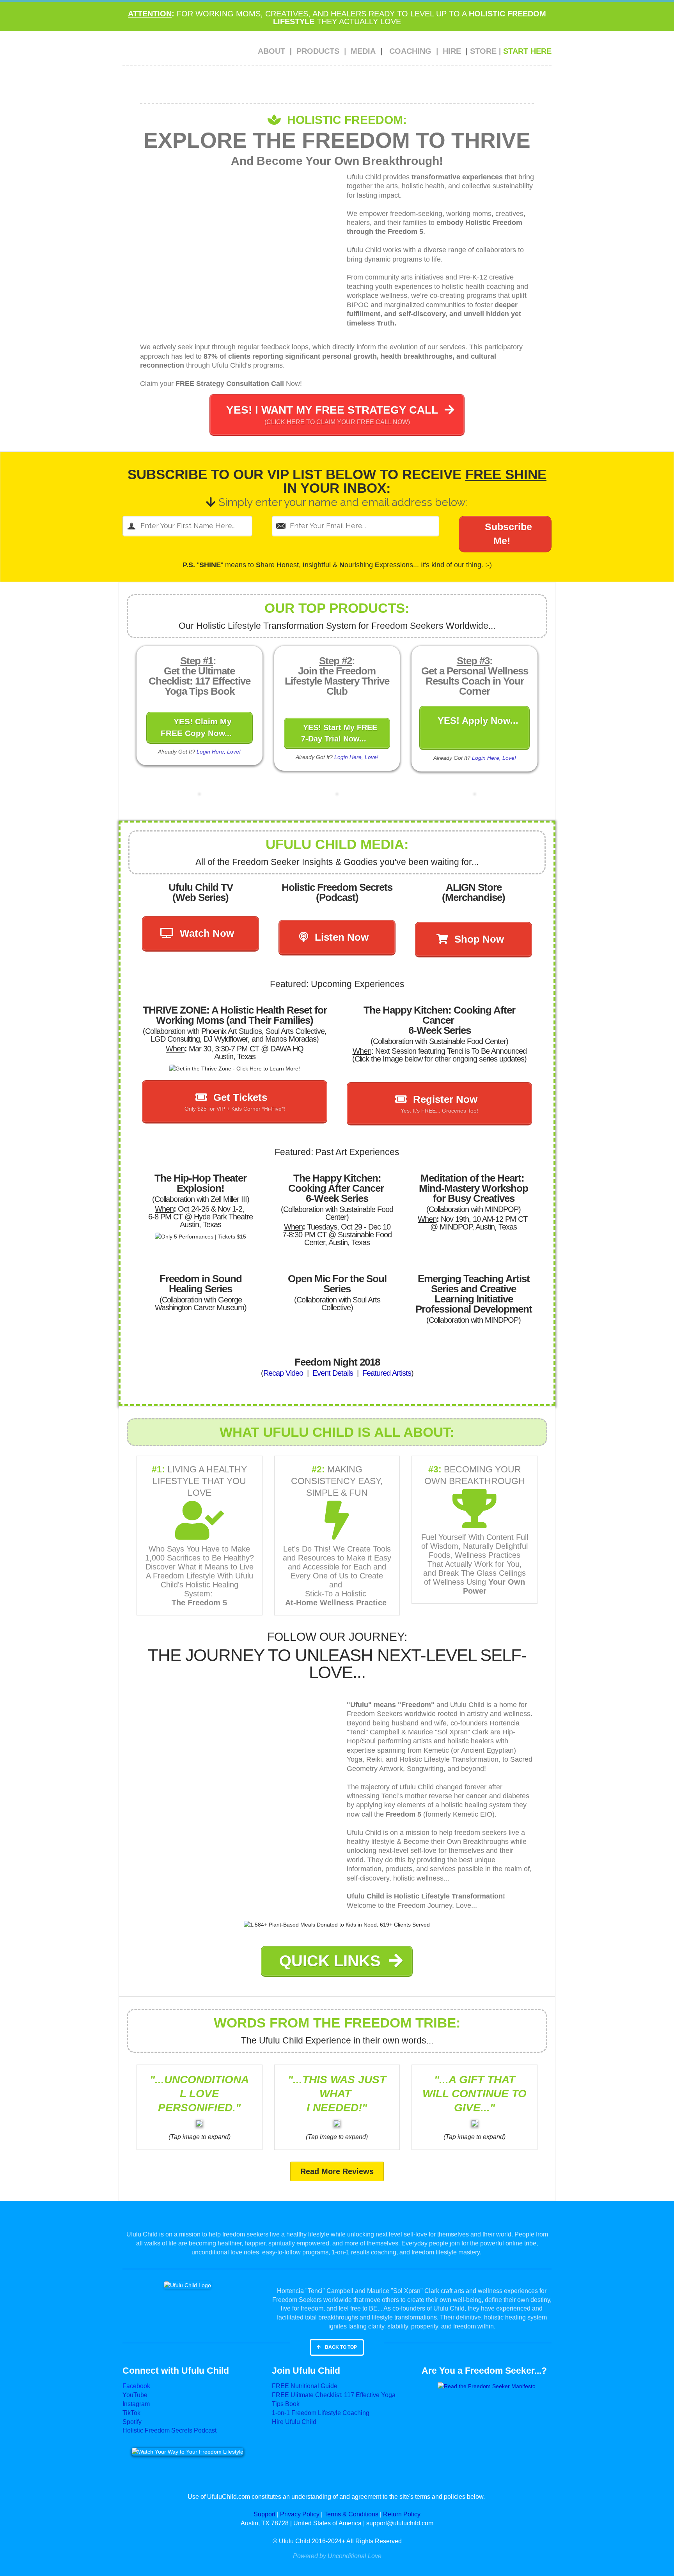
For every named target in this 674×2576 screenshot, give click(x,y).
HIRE (452, 51)
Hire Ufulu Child (294, 2422)
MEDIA (363, 51)
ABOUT (271, 51)
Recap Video (284, 1373)
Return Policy (402, 2514)
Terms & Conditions (351, 2514)
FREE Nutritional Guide (305, 2386)
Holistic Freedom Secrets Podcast (169, 2430)
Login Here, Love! (219, 752)
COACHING (410, 51)
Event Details (333, 1373)
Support (264, 2514)
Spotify (132, 2422)
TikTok (131, 2413)
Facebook (136, 2386)
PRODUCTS (318, 51)
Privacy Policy (300, 2514)
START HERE (527, 51)
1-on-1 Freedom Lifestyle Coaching (321, 2413)
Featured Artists (387, 1373)
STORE (483, 51)
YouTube (135, 2395)
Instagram (136, 2404)
